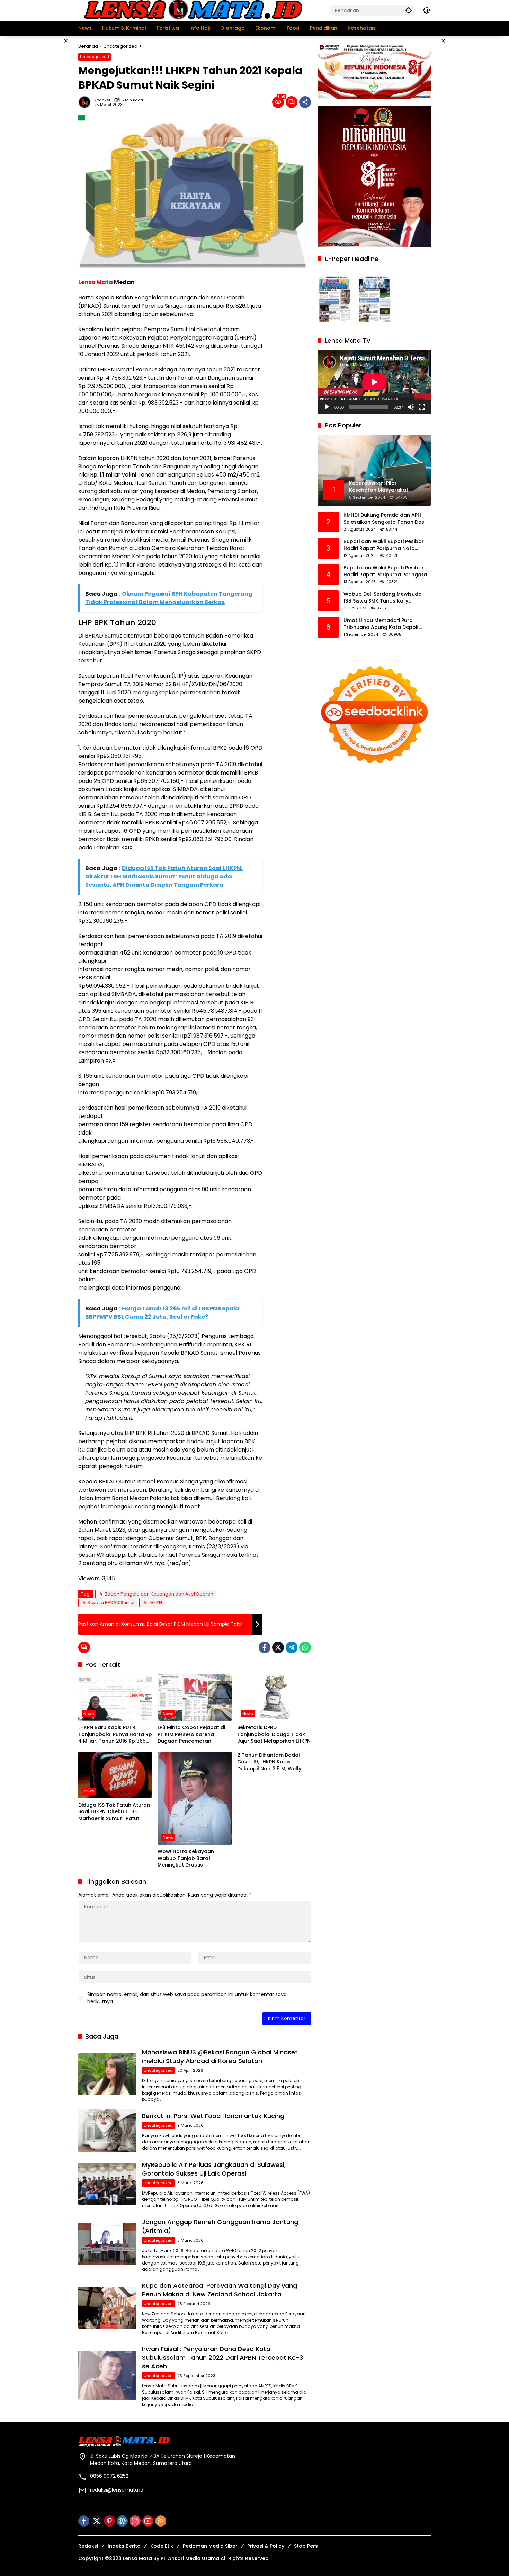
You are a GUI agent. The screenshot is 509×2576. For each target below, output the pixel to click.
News (89, 1714)
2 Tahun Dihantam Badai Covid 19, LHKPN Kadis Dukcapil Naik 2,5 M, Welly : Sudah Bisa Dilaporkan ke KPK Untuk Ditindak (270, 1762)
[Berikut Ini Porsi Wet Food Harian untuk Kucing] (107, 2130)
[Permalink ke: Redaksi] (86, 102)
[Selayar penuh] (422, 407)
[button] (409, 10)
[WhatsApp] (305, 1647)
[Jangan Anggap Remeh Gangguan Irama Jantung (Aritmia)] (107, 2244)
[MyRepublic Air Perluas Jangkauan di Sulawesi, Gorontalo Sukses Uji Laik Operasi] (107, 2184)
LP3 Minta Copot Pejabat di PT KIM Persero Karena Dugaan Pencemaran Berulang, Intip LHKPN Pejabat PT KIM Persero (194, 1734)
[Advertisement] (43, 140)
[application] (374, 382)
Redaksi (102, 100)
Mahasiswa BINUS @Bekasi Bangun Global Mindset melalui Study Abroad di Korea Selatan (220, 2057)
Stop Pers (306, 2546)
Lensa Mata (96, 282)
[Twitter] (278, 1647)
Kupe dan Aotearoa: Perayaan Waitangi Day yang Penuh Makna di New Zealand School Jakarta (220, 2290)
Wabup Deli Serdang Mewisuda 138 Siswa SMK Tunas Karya (383, 598)
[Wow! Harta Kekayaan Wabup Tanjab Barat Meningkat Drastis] (194, 1798)
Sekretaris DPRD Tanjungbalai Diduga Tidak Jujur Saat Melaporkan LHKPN (274, 1734)
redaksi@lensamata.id (117, 2490)
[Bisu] (411, 407)
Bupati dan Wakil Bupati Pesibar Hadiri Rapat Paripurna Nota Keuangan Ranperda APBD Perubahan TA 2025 (384, 545)
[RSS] (161, 2521)
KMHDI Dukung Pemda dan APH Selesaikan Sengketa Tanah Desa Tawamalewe (386, 519)
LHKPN (155, 1603)
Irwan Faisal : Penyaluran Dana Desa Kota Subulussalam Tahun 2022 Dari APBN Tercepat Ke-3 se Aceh (222, 2357)
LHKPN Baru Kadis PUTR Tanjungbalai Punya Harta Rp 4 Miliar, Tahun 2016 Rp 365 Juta (115, 1734)
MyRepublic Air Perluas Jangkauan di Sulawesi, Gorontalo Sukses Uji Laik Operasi (214, 2169)
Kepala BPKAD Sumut (111, 1603)
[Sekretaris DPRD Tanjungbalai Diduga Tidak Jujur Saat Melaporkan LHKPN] (274, 1698)
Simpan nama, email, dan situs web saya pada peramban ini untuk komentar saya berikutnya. (187, 1998)
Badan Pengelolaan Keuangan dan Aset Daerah (159, 1594)
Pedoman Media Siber (210, 2546)
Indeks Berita (124, 2546)
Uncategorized (95, 57)
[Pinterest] (109, 2521)
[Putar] (327, 407)
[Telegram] (292, 1647)
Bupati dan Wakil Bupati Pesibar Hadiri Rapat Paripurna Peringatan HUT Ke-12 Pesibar (387, 571)
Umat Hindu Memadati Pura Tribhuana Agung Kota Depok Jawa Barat (381, 624)
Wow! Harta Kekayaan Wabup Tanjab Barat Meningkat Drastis (186, 1858)
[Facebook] (265, 1647)
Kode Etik (162, 2546)
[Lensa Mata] (193, 10)
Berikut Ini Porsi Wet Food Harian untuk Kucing (213, 2116)
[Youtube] (148, 2521)
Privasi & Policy (266, 2546)
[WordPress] (122, 2521)
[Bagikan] (305, 102)
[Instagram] (135, 2521)
